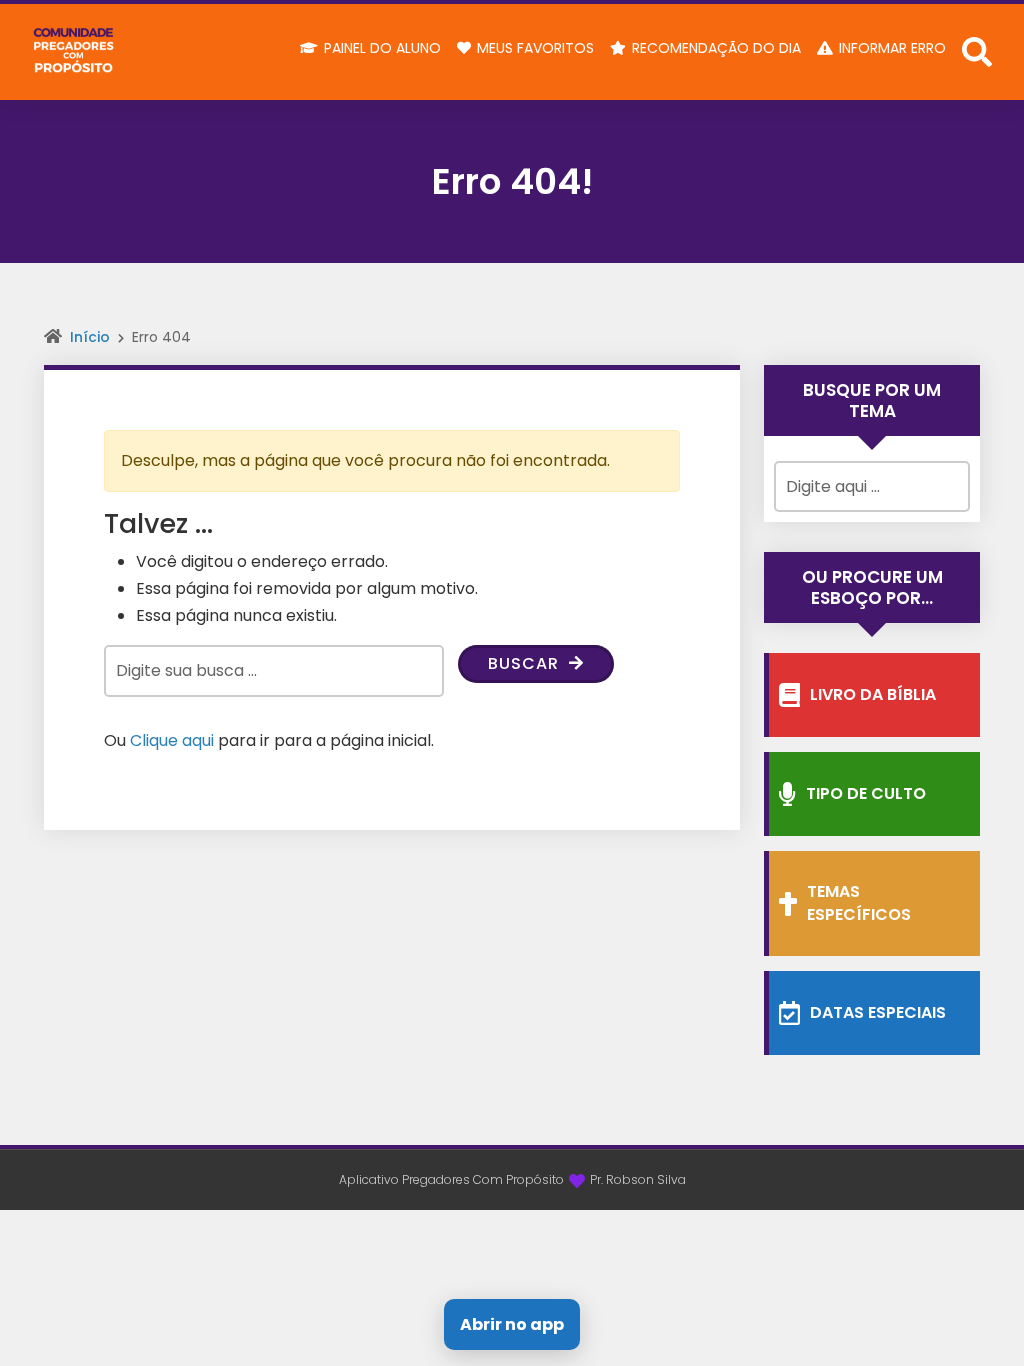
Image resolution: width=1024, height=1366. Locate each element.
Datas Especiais (878, 1012)
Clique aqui (172, 740)
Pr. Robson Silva (638, 1179)
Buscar (526, 663)
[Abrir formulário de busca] (977, 50)
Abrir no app (512, 1324)
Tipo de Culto (866, 793)
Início (90, 337)
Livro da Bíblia (873, 694)
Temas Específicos (859, 902)
